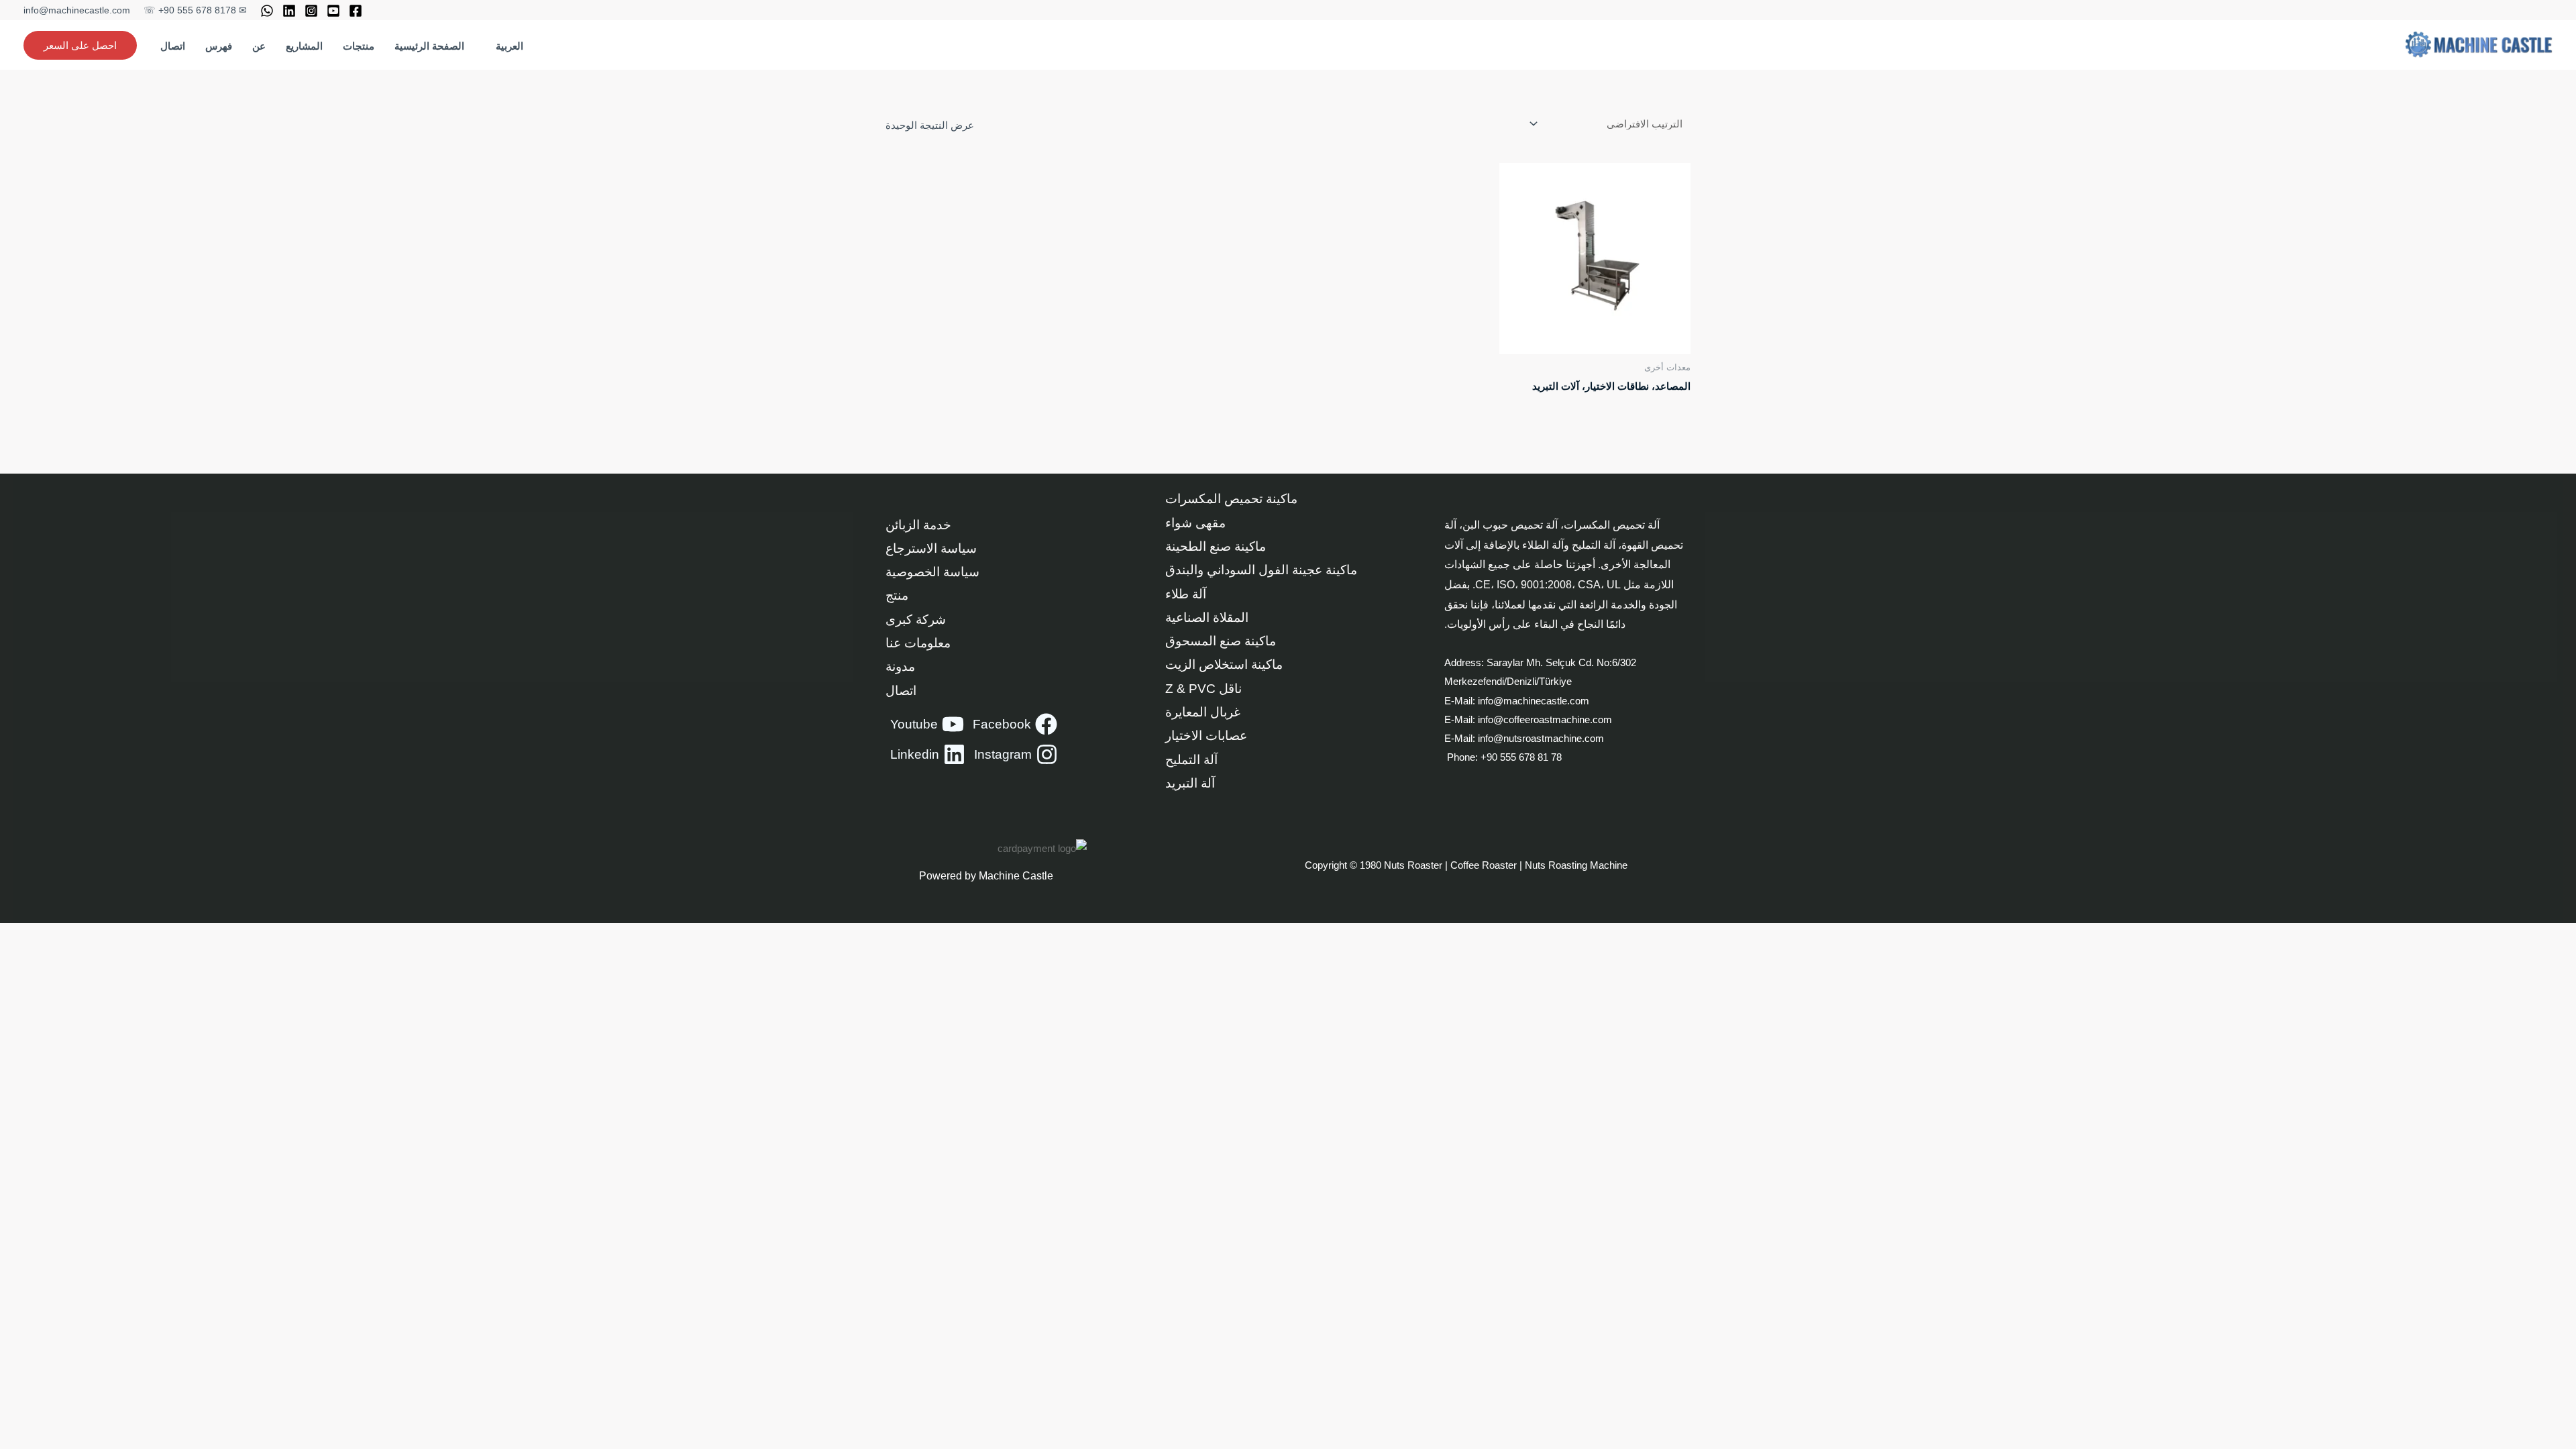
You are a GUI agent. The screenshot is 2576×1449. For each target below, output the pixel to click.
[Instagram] (311, 11)
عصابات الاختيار (1206, 736)
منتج (897, 595)
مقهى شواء (1195, 523)
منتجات (359, 46)
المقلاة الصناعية (1207, 618)
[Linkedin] (289, 11)
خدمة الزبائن (918, 525)
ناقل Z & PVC (1203, 689)
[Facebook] (356, 11)
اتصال (173, 46)
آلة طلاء (1186, 594)
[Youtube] (333, 11)
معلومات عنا (918, 643)
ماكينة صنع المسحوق (1221, 641)
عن (259, 46)
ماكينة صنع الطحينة (1216, 546)
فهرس (219, 46)
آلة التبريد (1190, 783)
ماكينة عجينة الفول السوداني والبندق (1261, 570)
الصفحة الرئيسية (429, 46)
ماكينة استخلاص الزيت (1224, 664)
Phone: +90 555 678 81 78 (1503, 757)
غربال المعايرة (1203, 712)
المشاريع (304, 46)
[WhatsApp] (267, 11)
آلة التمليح (1191, 760)
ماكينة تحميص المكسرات (1231, 499)
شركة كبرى (916, 620)
